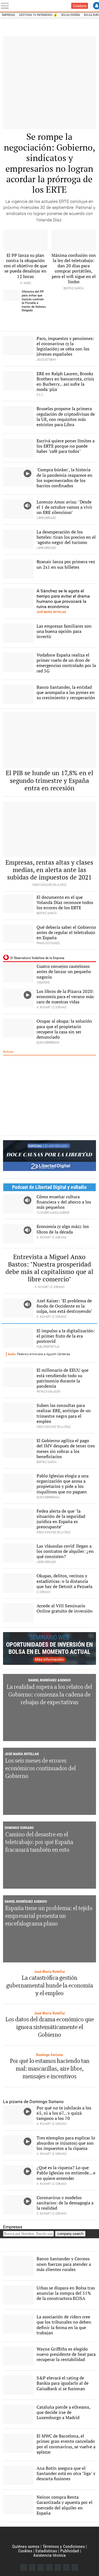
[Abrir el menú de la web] (6, 6)
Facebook (24, 2567)
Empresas (9, 15)
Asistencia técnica (50, 2555)
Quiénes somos (26, 2546)
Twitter (32, 2567)
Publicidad (70, 2551)
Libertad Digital (50, 2536)
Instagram (41, 2567)
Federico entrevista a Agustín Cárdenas (39, 1354)
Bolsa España (71, 15)
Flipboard (58, 2567)
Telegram (66, 2567)
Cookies (25, 2551)
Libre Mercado (40, 6)
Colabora (80, 6)
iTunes (75, 2567)
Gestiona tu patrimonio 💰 (38, 15)
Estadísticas (46, 2551)
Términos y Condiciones (64, 2546)
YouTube (49, 2567)
